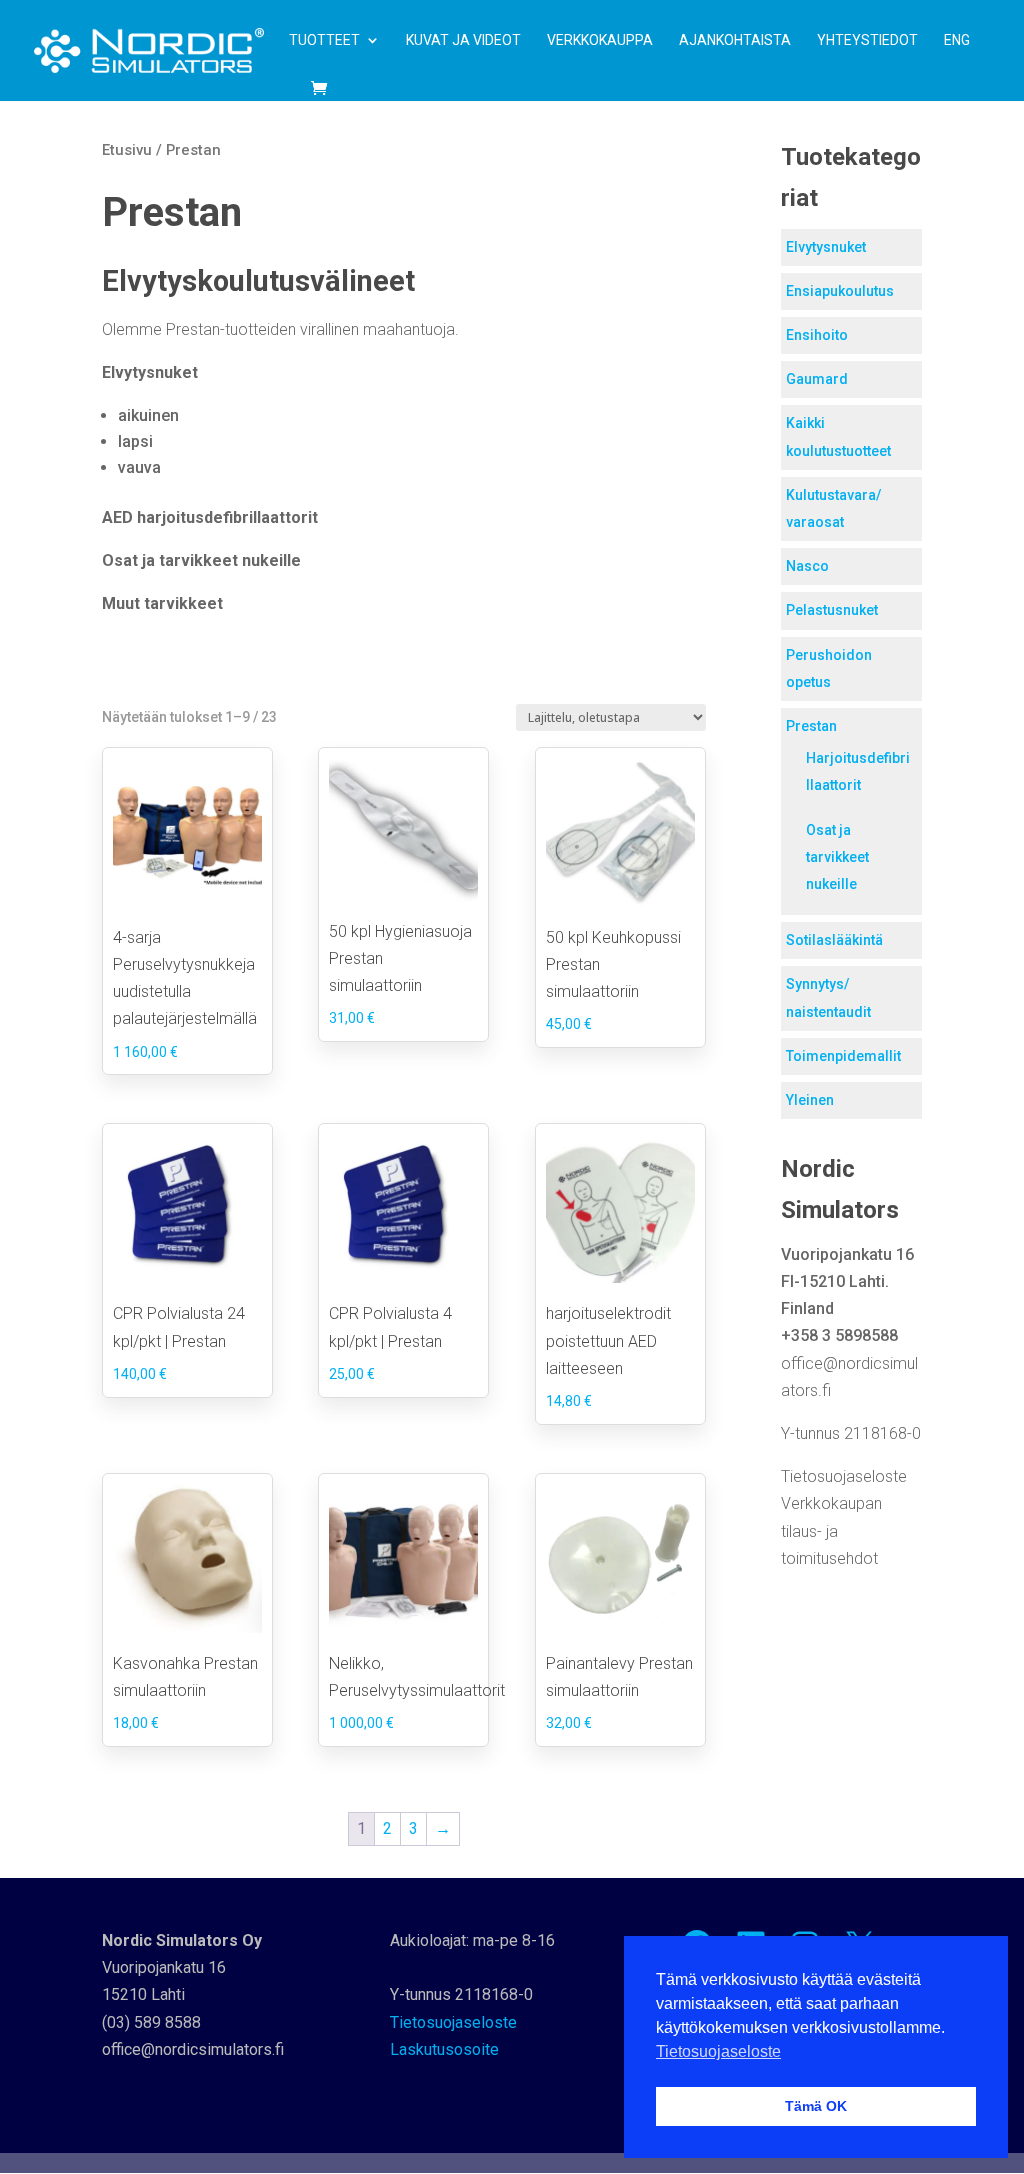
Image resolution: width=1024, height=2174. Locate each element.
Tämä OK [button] (816, 2106)
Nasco (807, 566)
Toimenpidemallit (843, 1056)
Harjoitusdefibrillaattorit (858, 771)
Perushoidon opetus (829, 668)
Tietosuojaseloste (844, 1476)
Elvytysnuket (826, 247)
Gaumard (817, 379)
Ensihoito (817, 335)
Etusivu (127, 150)
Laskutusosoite (444, 2049)
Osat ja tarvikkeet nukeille (837, 857)
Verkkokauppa (600, 40)
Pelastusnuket (832, 610)
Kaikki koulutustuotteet (838, 436)
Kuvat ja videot (463, 40)
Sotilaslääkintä (834, 940)
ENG (957, 40)
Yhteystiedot (867, 40)
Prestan (811, 726)
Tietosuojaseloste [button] (718, 2051)
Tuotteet (324, 40)
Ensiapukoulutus (840, 291)
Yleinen (810, 1100)
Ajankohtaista (735, 40)
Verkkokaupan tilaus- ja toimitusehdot (831, 1530)
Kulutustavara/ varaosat (833, 508)
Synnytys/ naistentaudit (828, 997)
